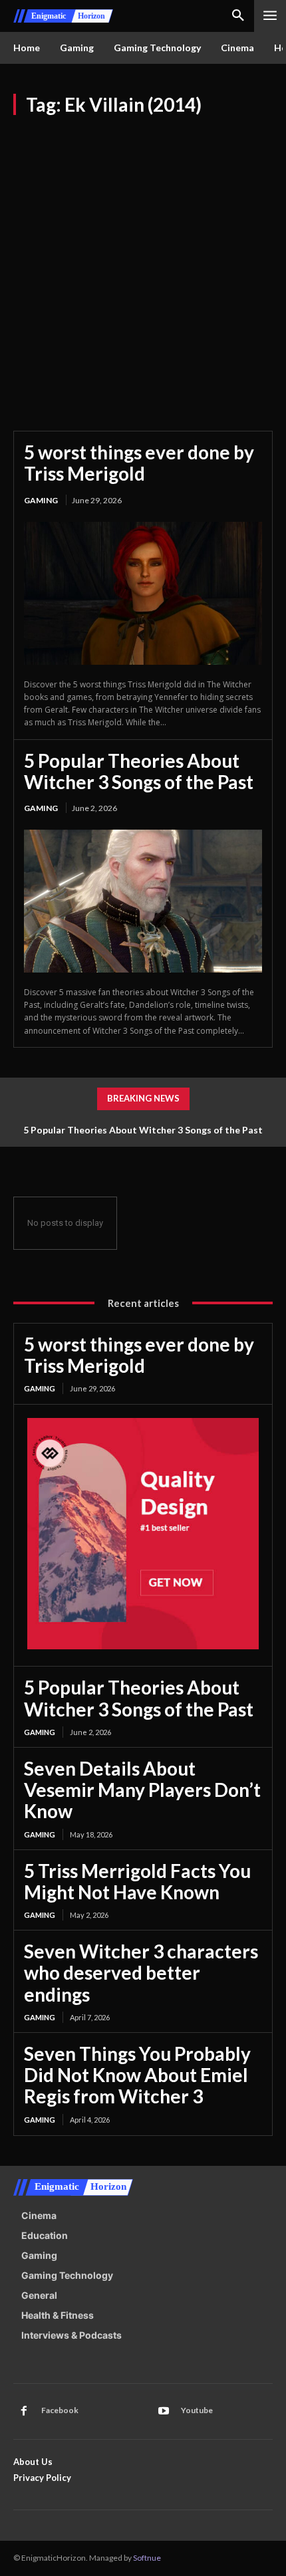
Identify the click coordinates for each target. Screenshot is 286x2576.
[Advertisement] (143, 265)
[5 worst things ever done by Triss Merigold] (143, 593)
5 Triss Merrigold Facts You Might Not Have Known (137, 1881)
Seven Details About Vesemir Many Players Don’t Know (142, 1790)
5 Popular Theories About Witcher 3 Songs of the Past (139, 771)
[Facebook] (24, 2411)
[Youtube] (164, 2411)
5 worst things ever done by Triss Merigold (139, 463)
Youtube (197, 2410)
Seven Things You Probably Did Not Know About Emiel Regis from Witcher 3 (137, 2075)
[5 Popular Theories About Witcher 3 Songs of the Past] (143, 901)
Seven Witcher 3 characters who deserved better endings (141, 1972)
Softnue (147, 2558)
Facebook (60, 2410)
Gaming (41, 500)
